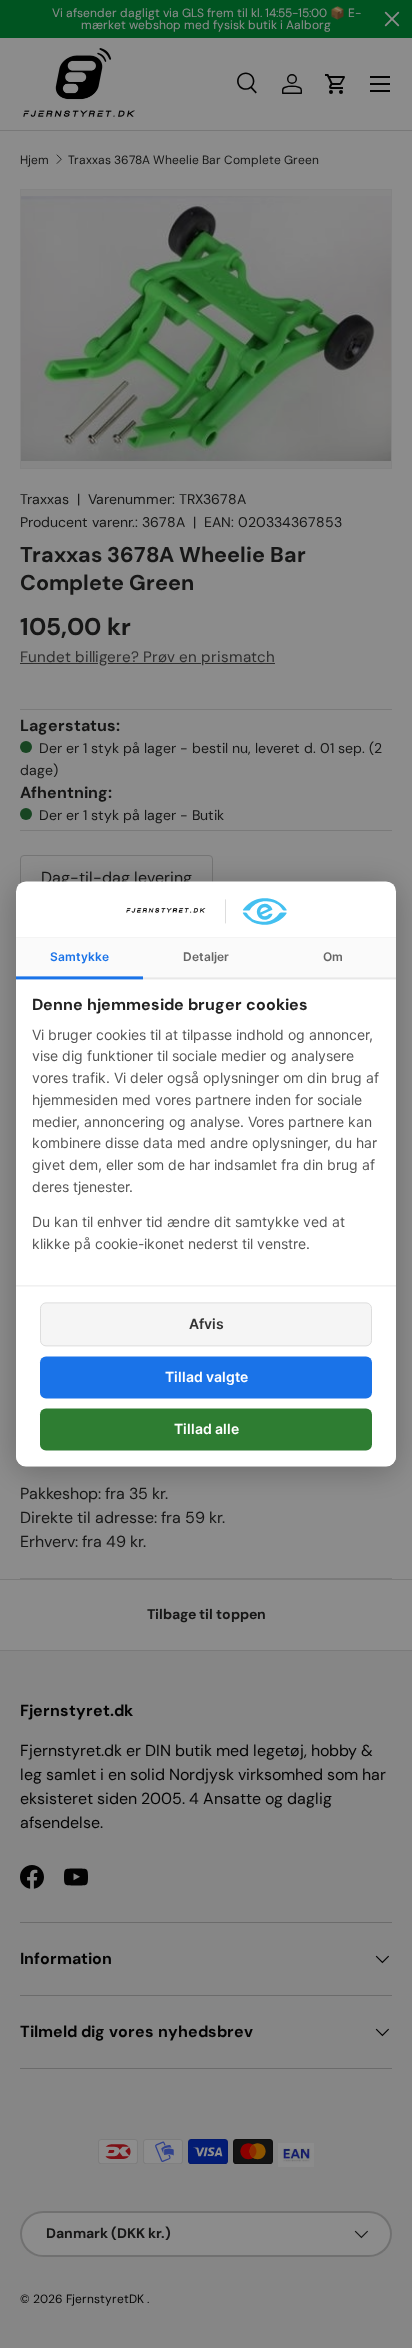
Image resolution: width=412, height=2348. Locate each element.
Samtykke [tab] (79, 956)
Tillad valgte (206, 1376)
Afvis (206, 1323)
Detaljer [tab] (206, 956)
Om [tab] (333, 956)
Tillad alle (206, 1428)
